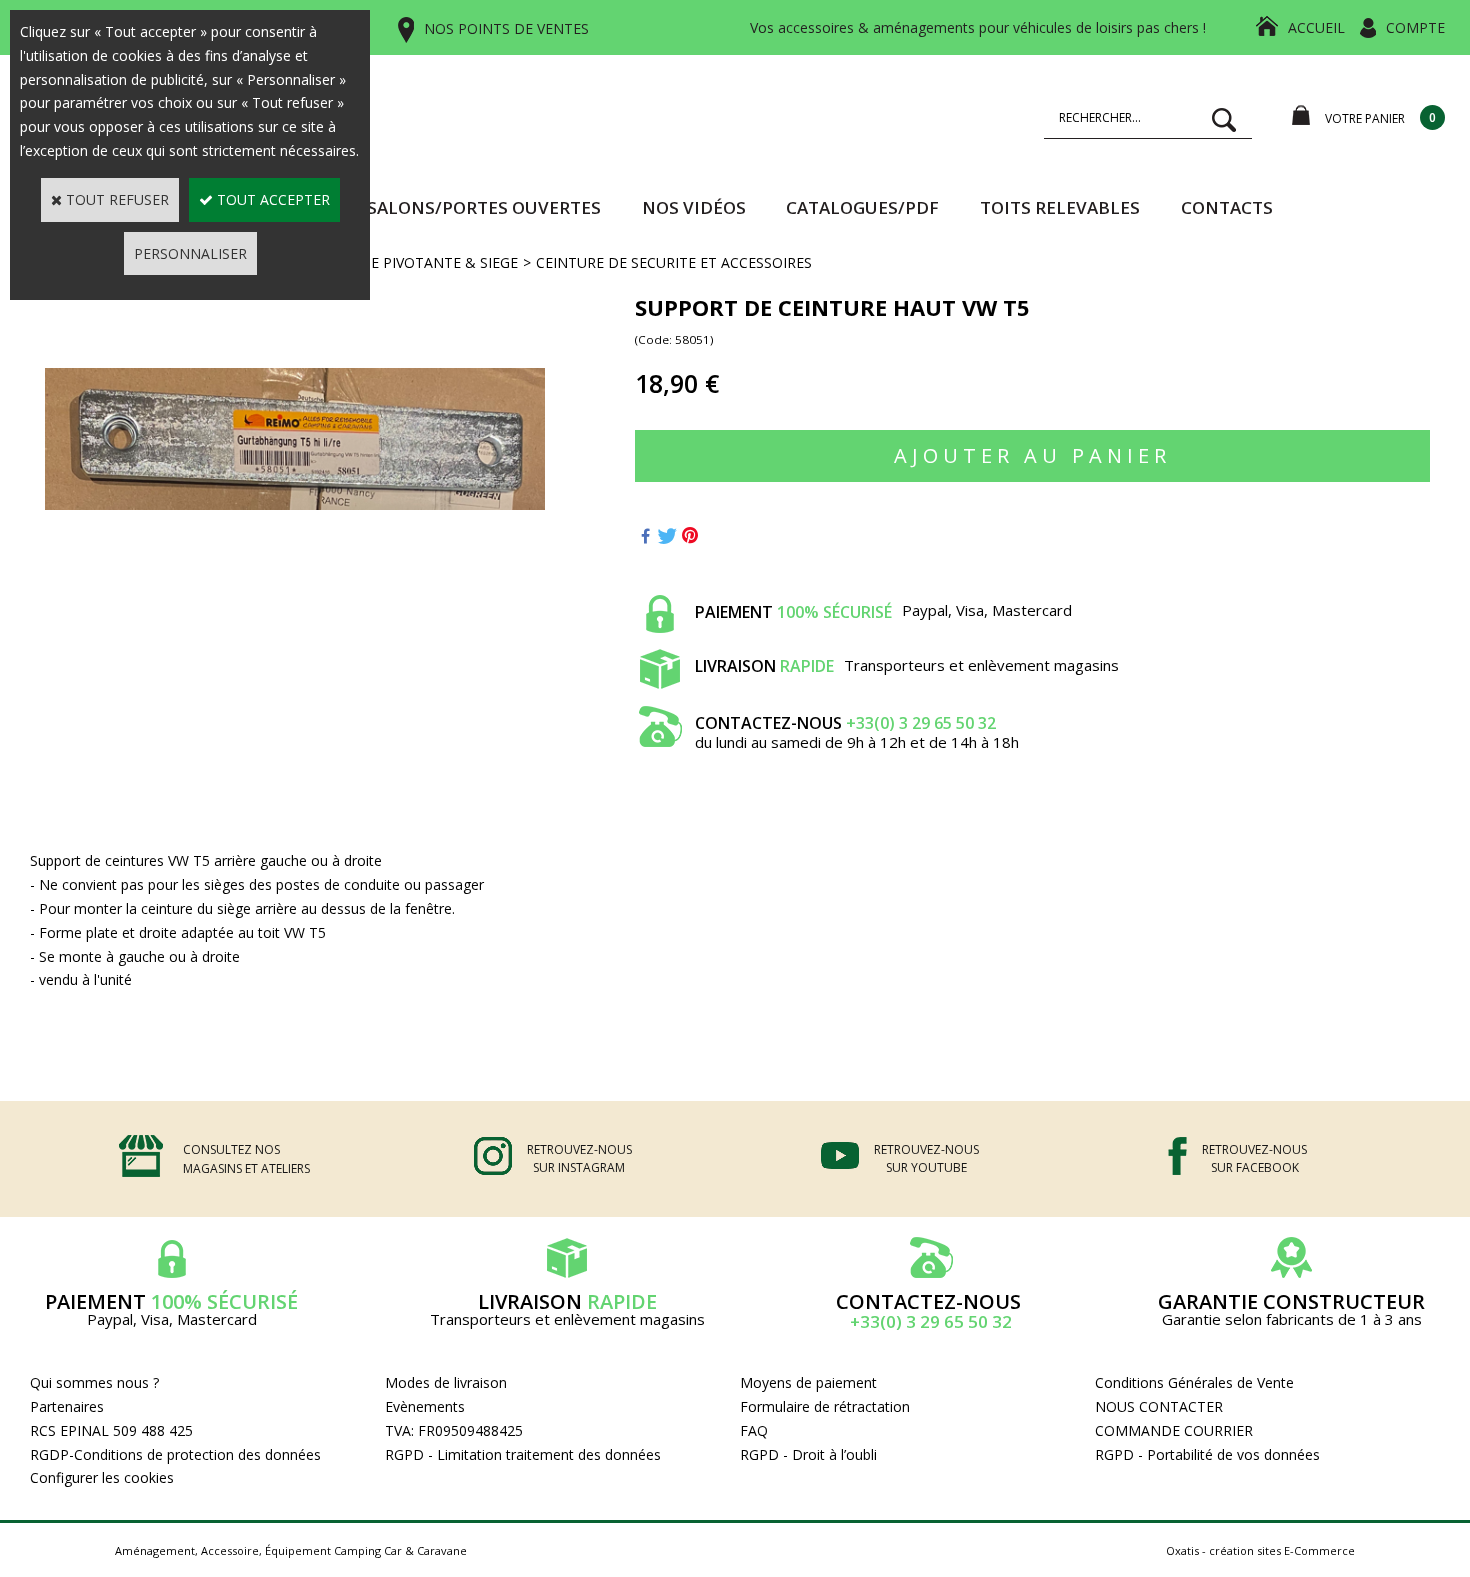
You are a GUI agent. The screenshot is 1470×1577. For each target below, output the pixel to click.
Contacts (1227, 207)
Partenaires (67, 1406)
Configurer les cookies (102, 1477)
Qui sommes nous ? (94, 1382)
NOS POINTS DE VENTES (506, 28)
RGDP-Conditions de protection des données (175, 1454)
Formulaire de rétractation (825, 1406)
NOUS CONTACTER (1159, 1406)
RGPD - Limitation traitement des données (523, 1454)
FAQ (754, 1430)
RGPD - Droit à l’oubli (808, 1454)
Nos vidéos (694, 207)
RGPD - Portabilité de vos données (1207, 1454)
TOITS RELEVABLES (1060, 207)
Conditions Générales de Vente (1194, 1382)
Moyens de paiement (808, 1382)
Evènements (425, 1406)
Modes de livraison (446, 1382)
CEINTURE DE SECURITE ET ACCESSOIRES (674, 262)
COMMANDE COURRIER (1174, 1430)
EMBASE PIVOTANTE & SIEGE (420, 262)
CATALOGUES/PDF (862, 207)
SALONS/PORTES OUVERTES (484, 207)
